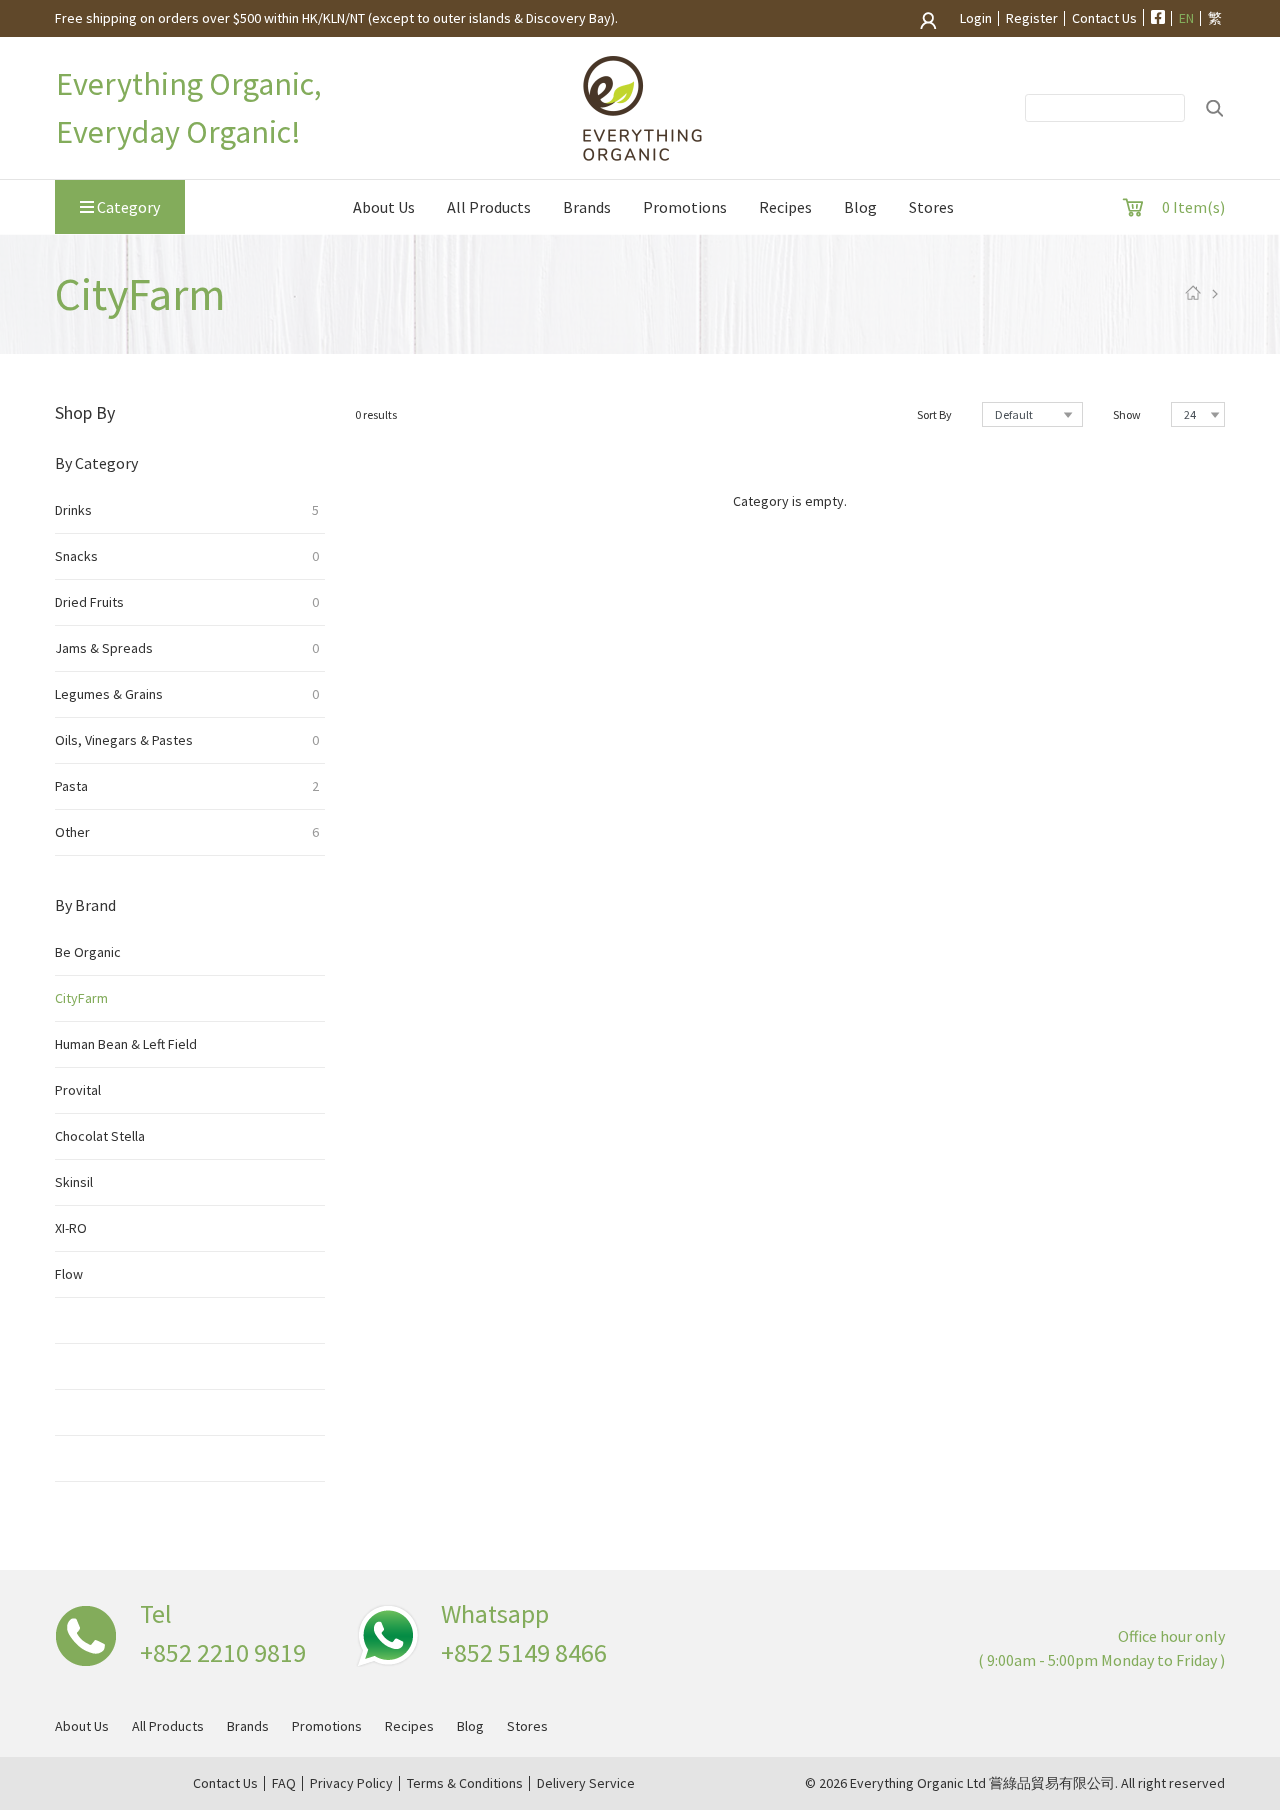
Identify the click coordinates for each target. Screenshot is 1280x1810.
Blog (860, 207)
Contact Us (1104, 18)
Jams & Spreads (187, 648)
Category (127, 207)
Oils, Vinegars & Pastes (187, 740)
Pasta (187, 786)
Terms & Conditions (465, 1783)
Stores (931, 207)
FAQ (284, 1783)
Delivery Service (586, 1783)
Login (974, 19)
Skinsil (74, 1182)
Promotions (685, 207)
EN (1186, 18)
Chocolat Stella (100, 1136)
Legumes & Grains (187, 694)
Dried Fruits (187, 602)
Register (1032, 18)
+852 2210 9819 (223, 1652)
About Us (384, 207)
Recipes (785, 207)
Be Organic (88, 952)
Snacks (187, 556)
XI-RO (71, 1228)
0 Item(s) (1193, 207)
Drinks (187, 510)
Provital (78, 1090)
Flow (69, 1274)
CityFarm (81, 998)
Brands (587, 207)
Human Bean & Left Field (126, 1044)
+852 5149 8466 (524, 1652)
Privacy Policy (351, 1783)
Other (187, 832)
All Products (489, 207)
